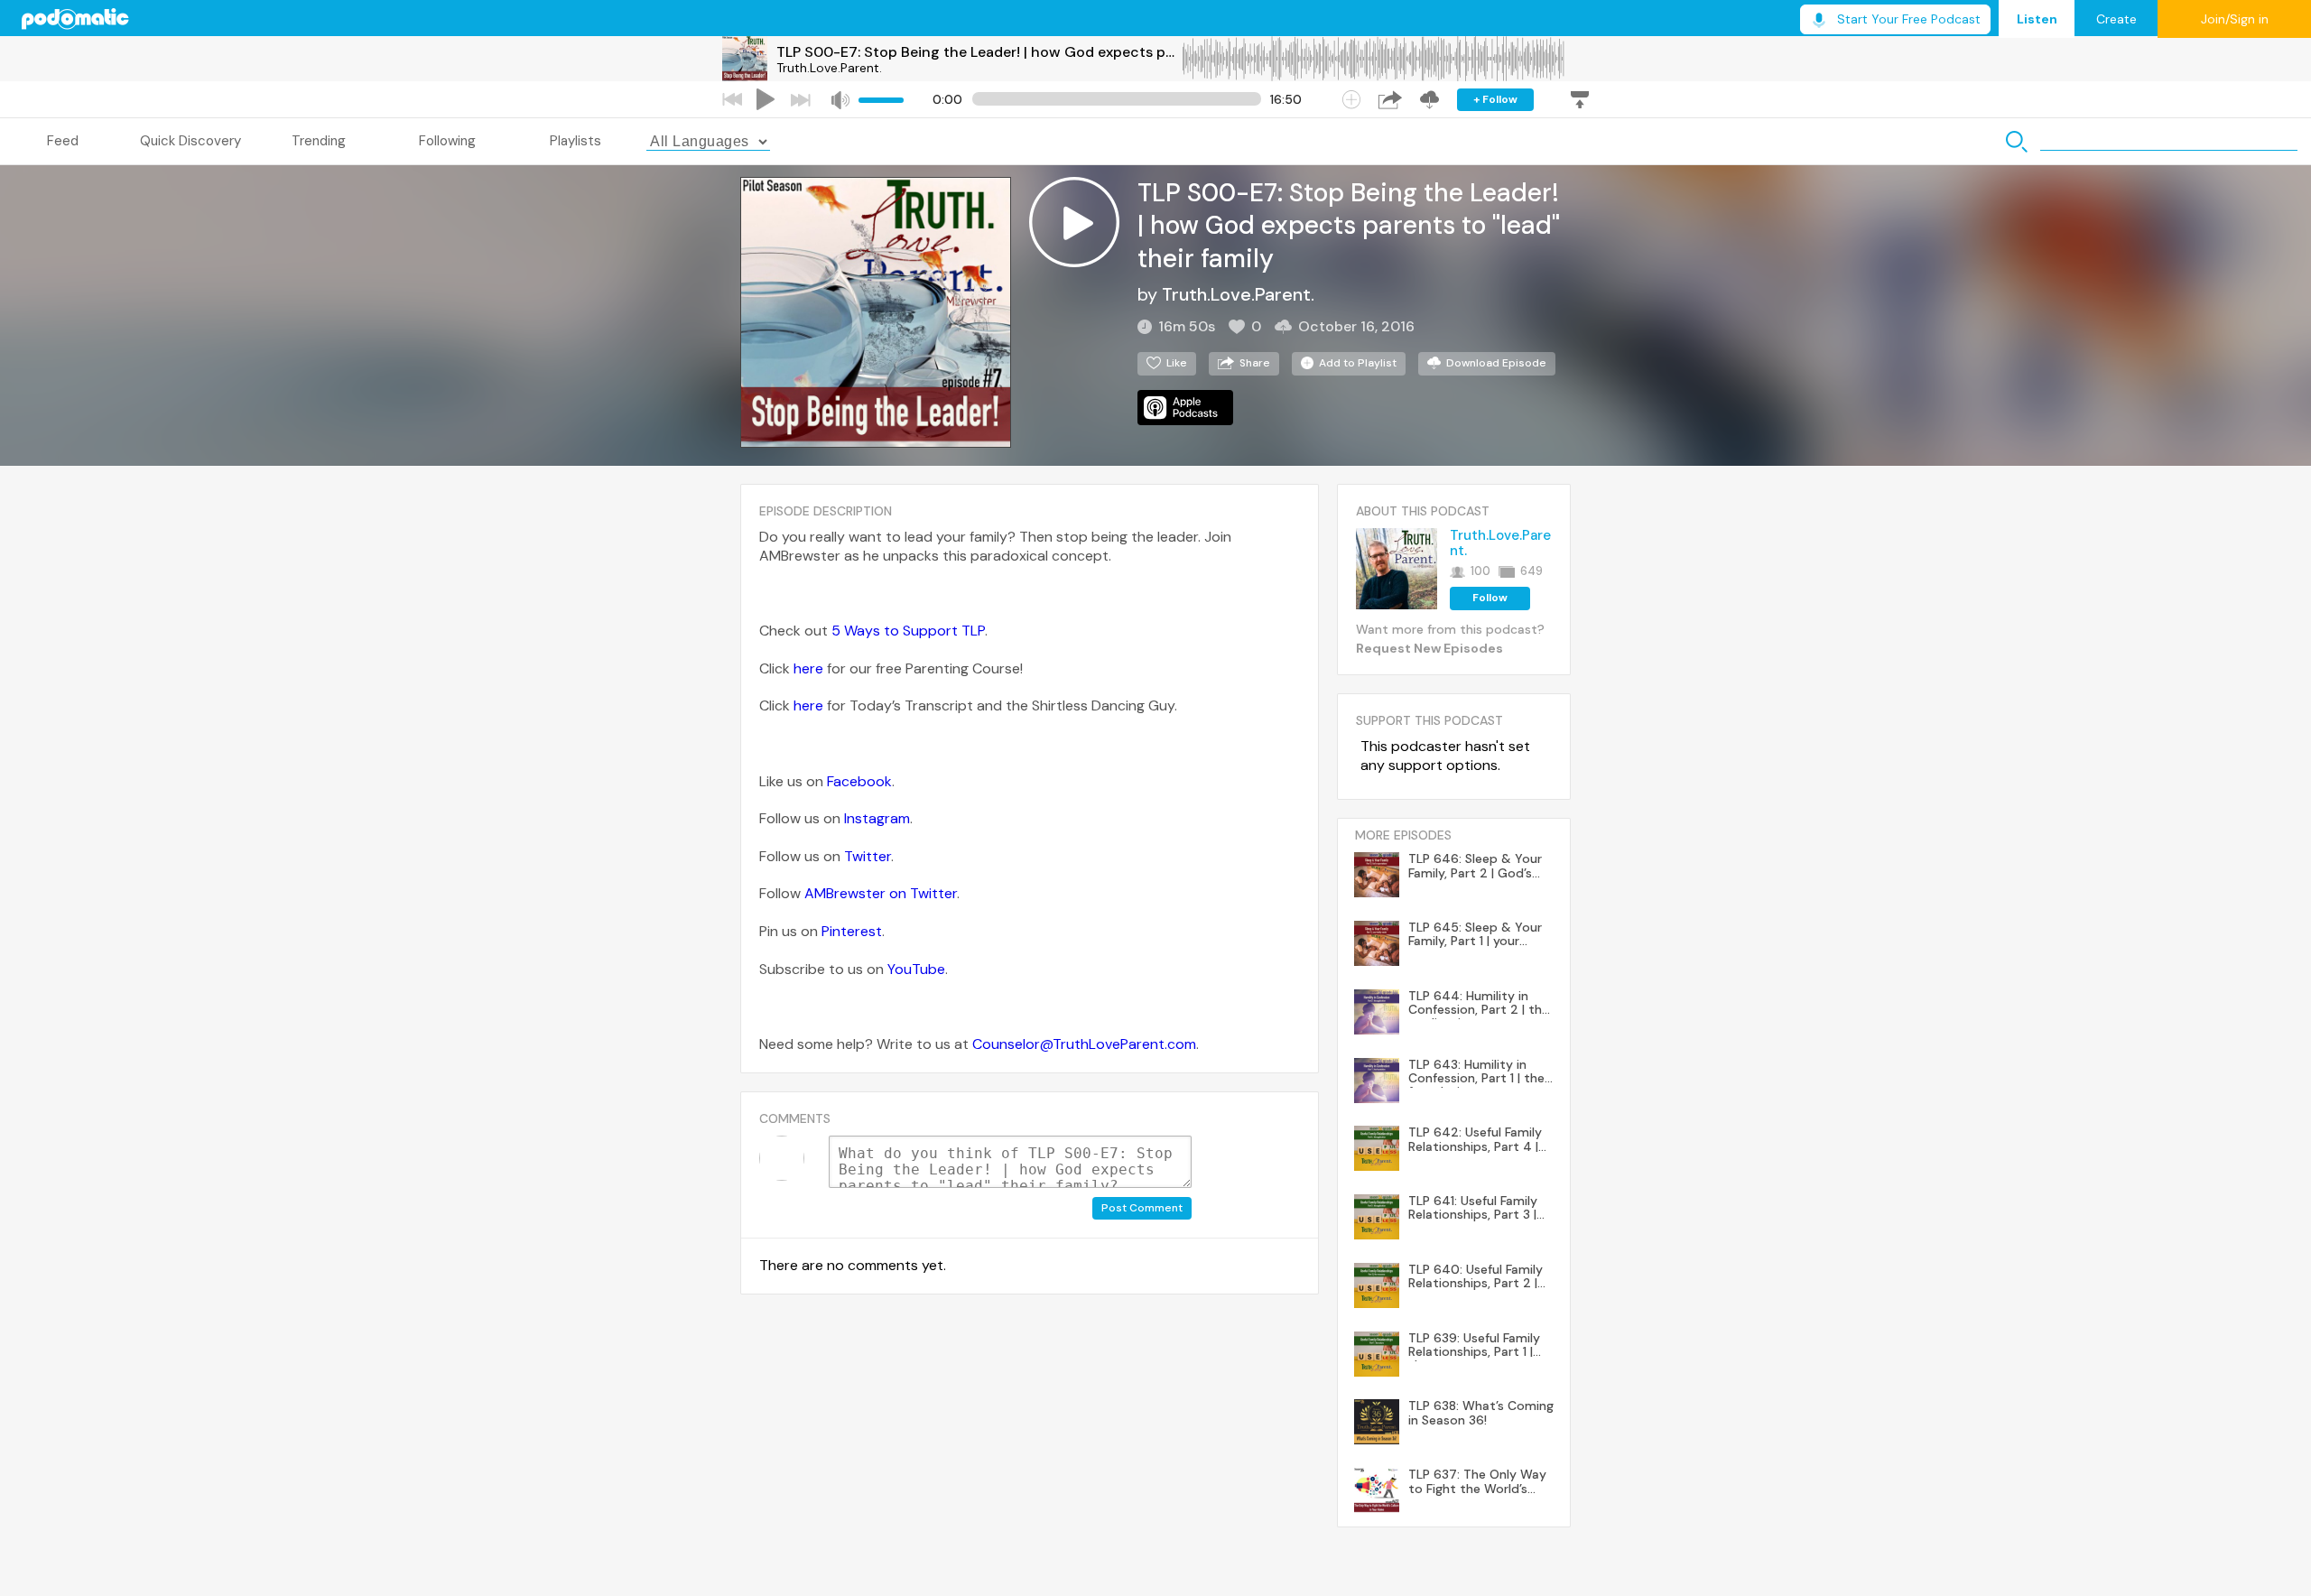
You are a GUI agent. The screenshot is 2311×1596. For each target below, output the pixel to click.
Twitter (868, 856)
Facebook (859, 781)
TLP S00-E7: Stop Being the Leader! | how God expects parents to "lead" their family (979, 52)
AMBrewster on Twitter (881, 893)
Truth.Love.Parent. (829, 68)
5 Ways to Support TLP (908, 631)
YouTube (916, 969)
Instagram (877, 818)
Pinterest (852, 931)
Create (2116, 19)
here (808, 668)
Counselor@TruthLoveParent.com (1084, 1044)
